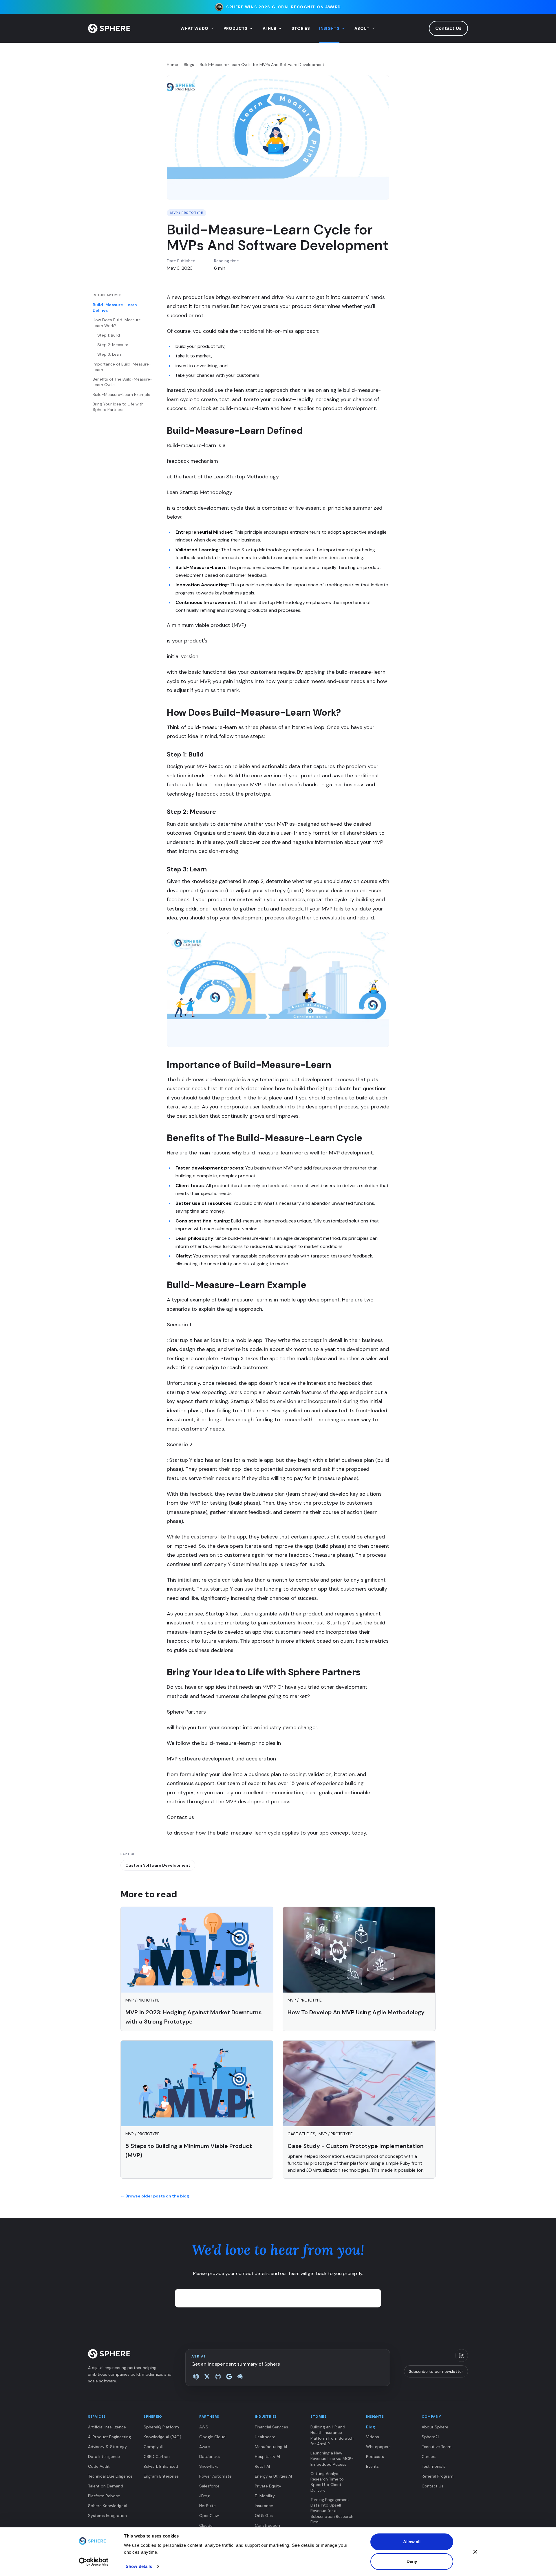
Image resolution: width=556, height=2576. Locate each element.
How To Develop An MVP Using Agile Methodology (356, 2012)
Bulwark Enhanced (161, 2466)
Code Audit (99, 2466)
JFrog (204, 2496)
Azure (205, 2447)
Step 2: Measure (113, 345)
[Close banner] (475, 2552)
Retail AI (262, 2466)
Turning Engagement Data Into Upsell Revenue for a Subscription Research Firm (332, 2511)
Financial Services (271, 2427)
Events (372, 2466)
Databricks (210, 2456)
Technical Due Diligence (110, 2476)
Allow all (412, 2542)
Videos (373, 2437)
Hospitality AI (267, 2456)
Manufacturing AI (271, 2447)
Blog (371, 2427)
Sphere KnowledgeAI (108, 2506)
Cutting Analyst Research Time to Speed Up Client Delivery (327, 2482)
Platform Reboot (104, 2496)
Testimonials (434, 2466)
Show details (139, 2566)
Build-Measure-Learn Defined (115, 307)
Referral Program (438, 2476)
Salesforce (209, 2486)
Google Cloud (212, 2437)
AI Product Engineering (109, 2437)
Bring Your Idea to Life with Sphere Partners (118, 407)
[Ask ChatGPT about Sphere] (196, 2377)
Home (172, 65)
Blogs (189, 65)
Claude (206, 2525)
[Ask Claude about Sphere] (240, 2377)
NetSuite (207, 2506)
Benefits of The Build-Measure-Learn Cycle (122, 382)
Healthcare (265, 2437)
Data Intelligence (104, 2456)
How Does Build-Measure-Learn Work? (118, 323)
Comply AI (153, 2447)
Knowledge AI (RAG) (162, 2437)
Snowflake (209, 2466)
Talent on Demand (106, 2486)
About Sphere (435, 2427)
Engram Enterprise (161, 2476)
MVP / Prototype (186, 213)
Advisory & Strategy (107, 2447)
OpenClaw (209, 2516)
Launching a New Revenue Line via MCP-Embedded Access (332, 2459)
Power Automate (215, 2476)
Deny (412, 2561)
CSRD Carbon (157, 2456)
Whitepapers (378, 2447)
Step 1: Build (109, 335)
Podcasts (375, 2456)
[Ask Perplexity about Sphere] (218, 2377)
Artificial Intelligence (107, 2427)
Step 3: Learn (110, 354)
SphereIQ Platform (161, 2427)
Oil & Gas (264, 2516)
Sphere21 (430, 2437)
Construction (267, 2525)
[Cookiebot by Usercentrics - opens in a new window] (94, 2562)
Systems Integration (107, 2516)
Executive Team (437, 2447)
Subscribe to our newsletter (436, 2371)
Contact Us (448, 28)
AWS (204, 2427)
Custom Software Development (158, 1865)
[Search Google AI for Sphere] (229, 2377)
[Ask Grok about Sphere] (207, 2377)
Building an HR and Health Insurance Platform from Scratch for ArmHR (332, 2435)
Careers (429, 2456)
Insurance (264, 2506)
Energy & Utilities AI (273, 2476)
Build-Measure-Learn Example (121, 394)
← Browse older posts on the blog (155, 2196)
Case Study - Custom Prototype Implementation (356, 2146)
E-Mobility (265, 2496)
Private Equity (268, 2486)
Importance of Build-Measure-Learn (122, 367)
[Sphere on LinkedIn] (462, 2355)
